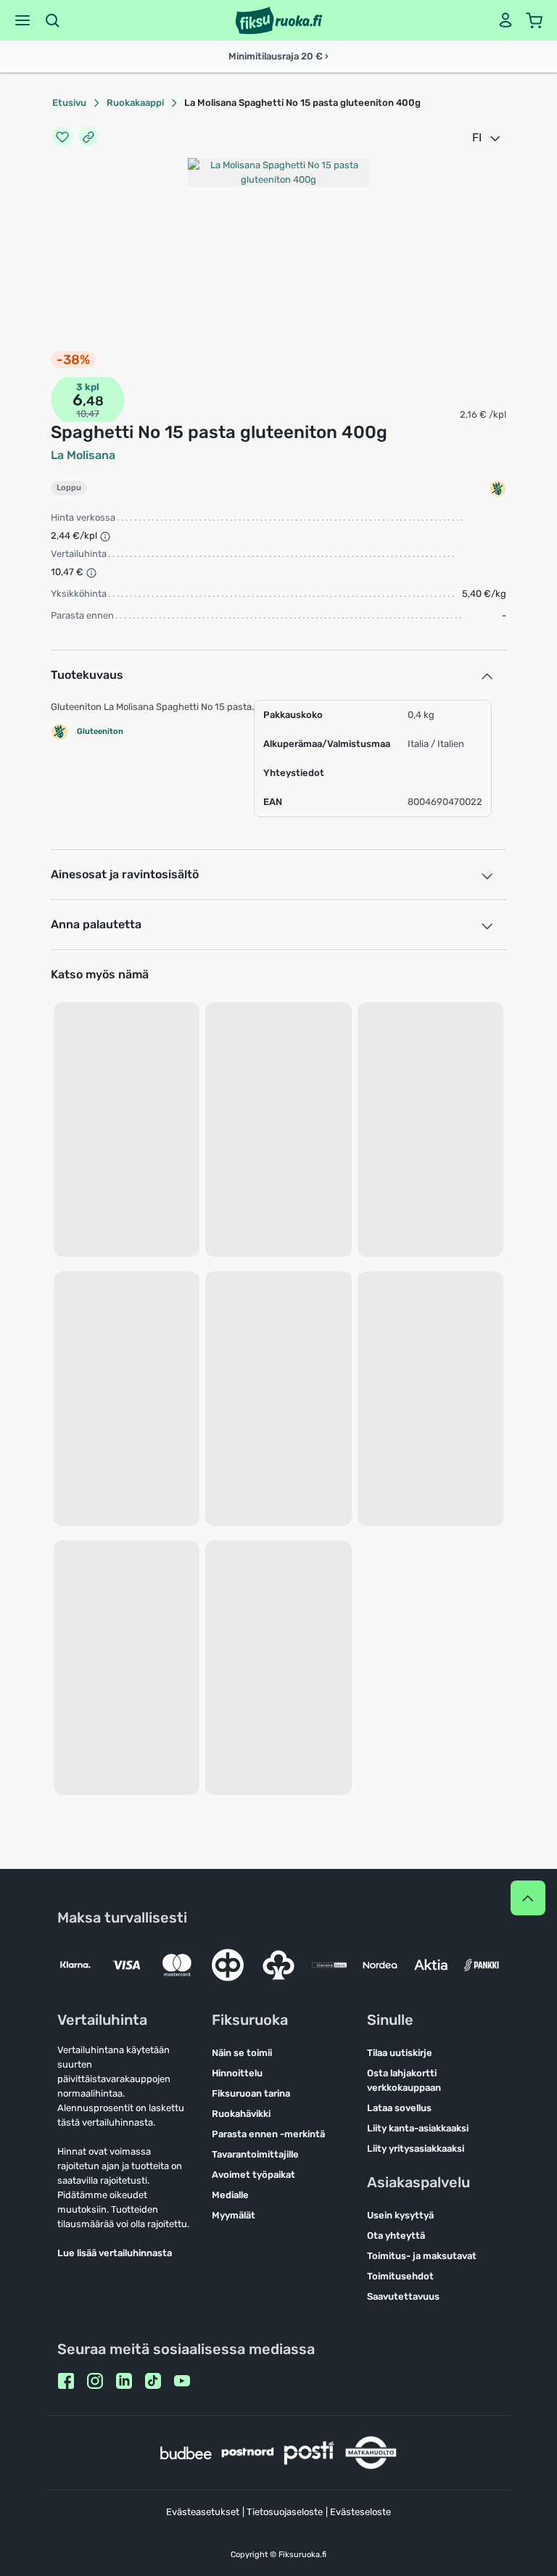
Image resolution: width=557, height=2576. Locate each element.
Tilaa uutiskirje (400, 2053)
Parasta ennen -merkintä (268, 2134)
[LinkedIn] (124, 2381)
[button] (22, 20)
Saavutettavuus (403, 2296)
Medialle (230, 2195)
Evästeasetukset (203, 2512)
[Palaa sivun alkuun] (528, 1898)
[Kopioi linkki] (88, 138)
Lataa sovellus (399, 2108)
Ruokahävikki (241, 2114)
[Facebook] (66, 2381)
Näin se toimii (242, 2053)
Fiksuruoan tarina (251, 2093)
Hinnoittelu (237, 2073)
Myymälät (234, 2215)
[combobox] (487, 138)
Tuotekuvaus (87, 675)
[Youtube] (182, 2381)
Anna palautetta (96, 924)
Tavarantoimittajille (255, 2154)
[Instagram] (95, 2381)
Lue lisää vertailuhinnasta (115, 2253)
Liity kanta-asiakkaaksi (418, 2128)
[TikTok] (153, 2381)
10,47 (88, 414)
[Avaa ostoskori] (535, 20)
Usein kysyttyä (400, 2215)
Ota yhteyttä (396, 2236)
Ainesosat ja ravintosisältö (125, 874)
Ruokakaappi (135, 103)
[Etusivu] (279, 20)
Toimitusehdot (400, 2276)
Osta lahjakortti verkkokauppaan (404, 2080)
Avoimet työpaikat (253, 2175)
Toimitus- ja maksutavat (422, 2256)
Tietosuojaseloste (285, 2512)
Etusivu (69, 103)
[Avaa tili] (506, 20)
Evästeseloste (360, 2512)
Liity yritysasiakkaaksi (416, 2148)
